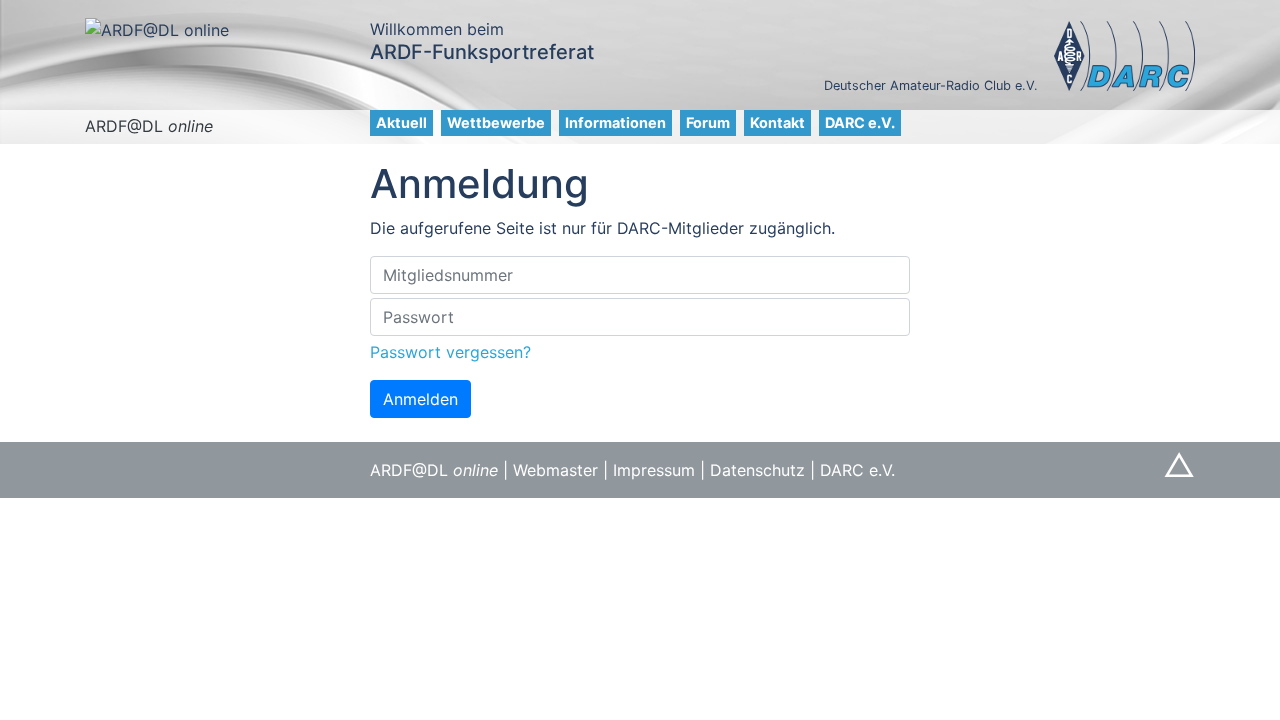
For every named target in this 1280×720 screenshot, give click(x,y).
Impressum (654, 470)
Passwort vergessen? (450, 352)
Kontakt (777, 122)
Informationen (615, 122)
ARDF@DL (149, 126)
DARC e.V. (860, 122)
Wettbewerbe (496, 122)
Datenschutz (757, 470)
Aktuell (401, 122)
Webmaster (555, 470)
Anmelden (420, 399)
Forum (708, 122)
